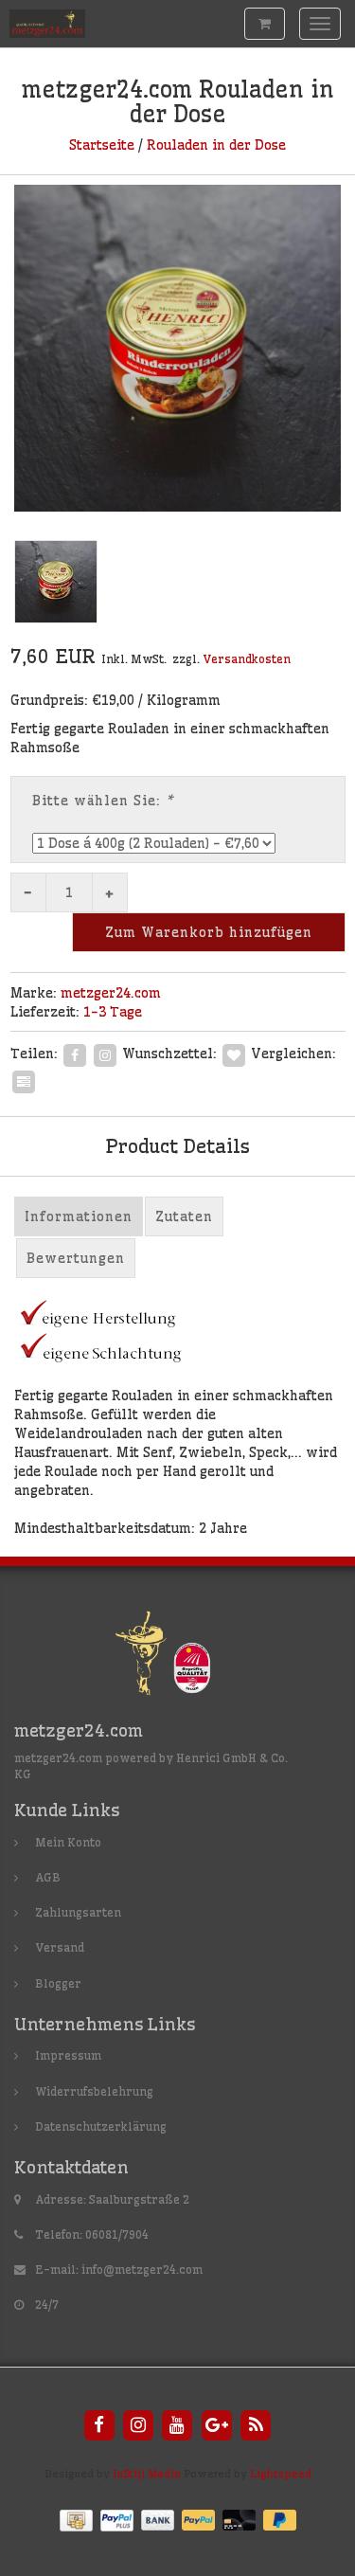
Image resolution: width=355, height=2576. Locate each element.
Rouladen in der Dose (216, 145)
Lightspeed (281, 2474)
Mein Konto (68, 1842)
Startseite (102, 145)
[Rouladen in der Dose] (177, 348)
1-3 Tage (113, 1012)
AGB (48, 1877)
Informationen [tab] (79, 1216)
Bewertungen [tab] (76, 1258)
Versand (60, 1947)
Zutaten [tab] (184, 1216)
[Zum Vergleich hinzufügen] (24, 1079)
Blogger (58, 1983)
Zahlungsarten (78, 1912)
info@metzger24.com (142, 2270)
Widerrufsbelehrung (94, 2091)
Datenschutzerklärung (101, 2126)
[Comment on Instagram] (105, 1053)
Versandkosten (247, 659)
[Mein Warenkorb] (265, 24)
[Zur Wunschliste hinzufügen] (234, 1053)
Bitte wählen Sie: (103, 801)
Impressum (68, 2055)
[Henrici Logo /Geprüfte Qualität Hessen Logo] (178, 1657)
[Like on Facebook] (75, 1053)
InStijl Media (147, 2474)
